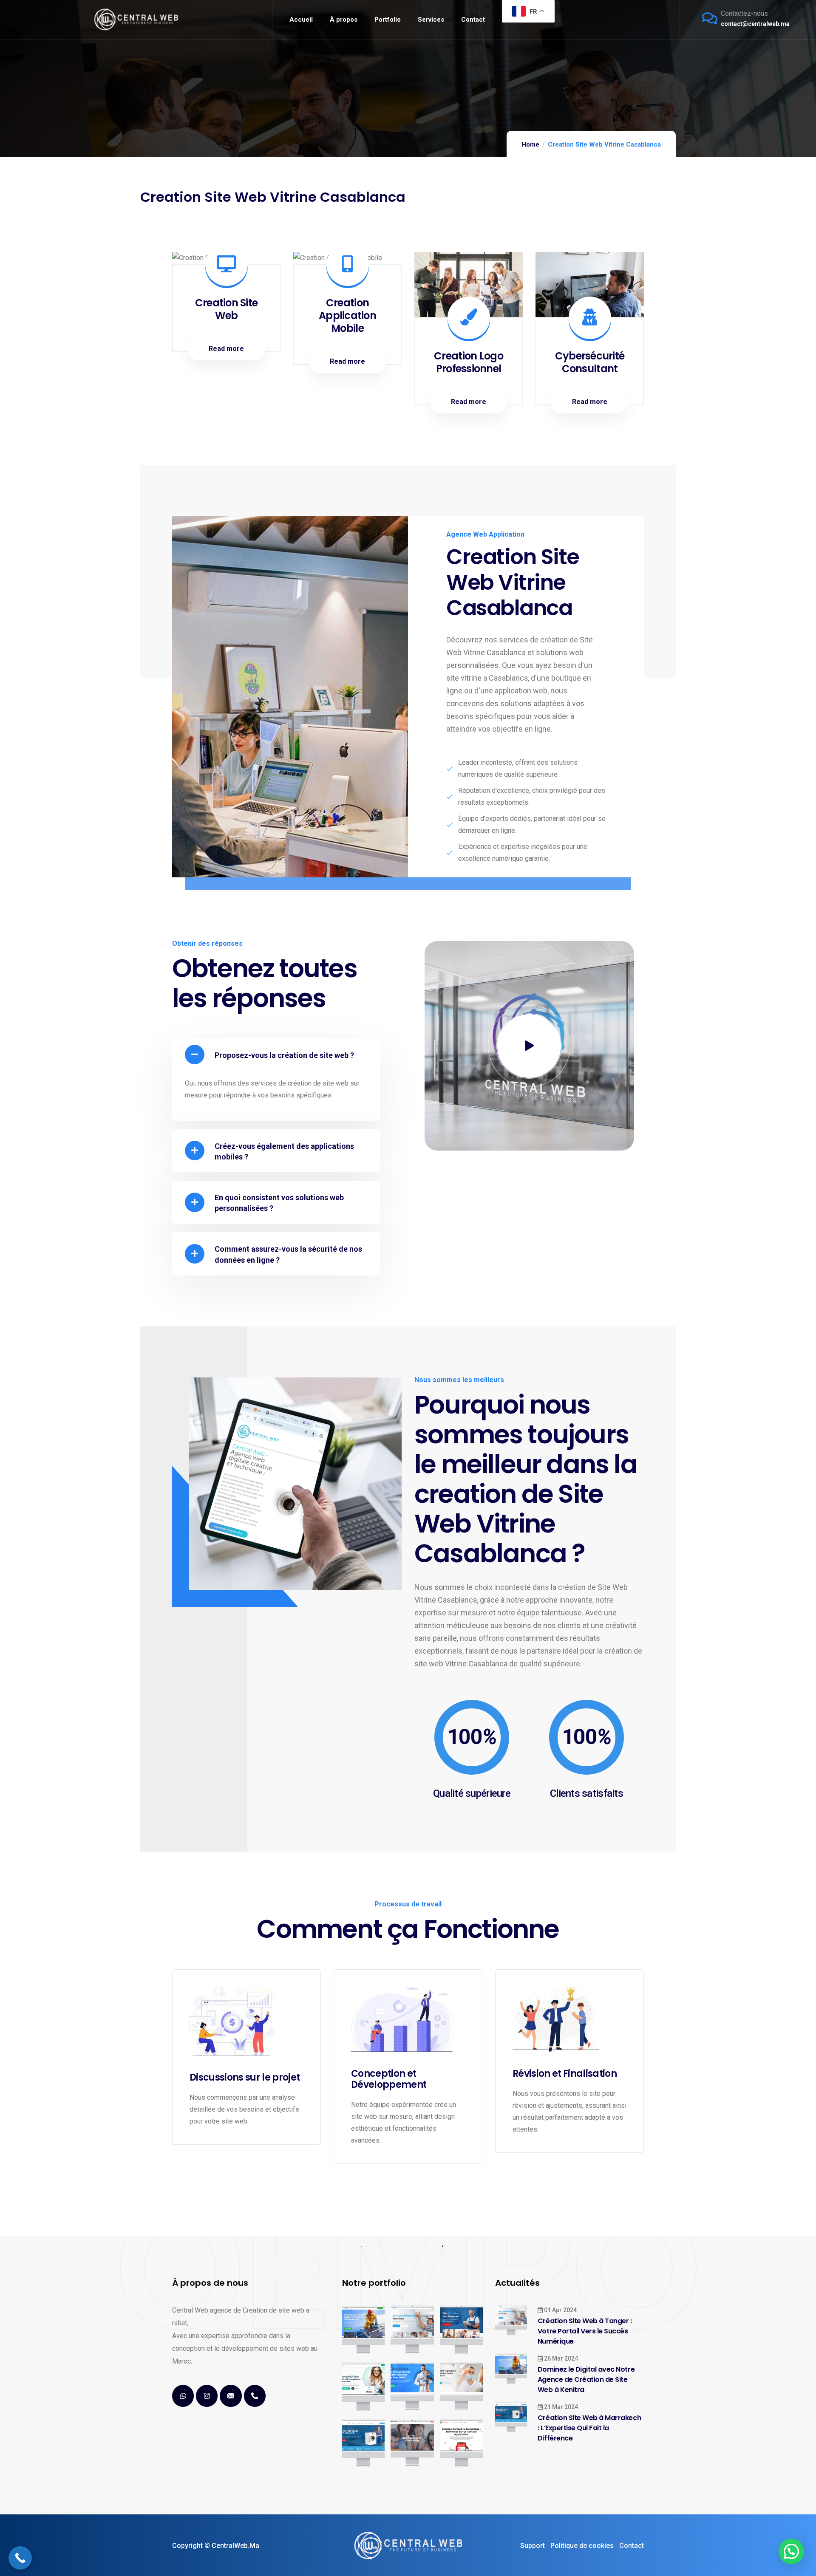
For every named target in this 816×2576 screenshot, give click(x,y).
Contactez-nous (744, 13)
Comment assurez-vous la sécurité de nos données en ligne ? (288, 1254)
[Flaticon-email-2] (231, 2396)
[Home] (136, 19)
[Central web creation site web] (408, 2546)
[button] (276, 1055)
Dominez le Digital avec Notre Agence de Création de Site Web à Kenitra (586, 2379)
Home (530, 144)
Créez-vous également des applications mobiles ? (284, 1151)
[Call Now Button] (20, 2558)
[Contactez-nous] (710, 18)
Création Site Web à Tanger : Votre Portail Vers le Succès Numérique (585, 2331)
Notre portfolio (374, 2283)
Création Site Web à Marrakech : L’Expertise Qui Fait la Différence (589, 2428)
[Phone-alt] (255, 2396)
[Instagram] (207, 2396)
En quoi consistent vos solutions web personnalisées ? (279, 1203)
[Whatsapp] (183, 2396)
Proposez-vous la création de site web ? (284, 1055)
